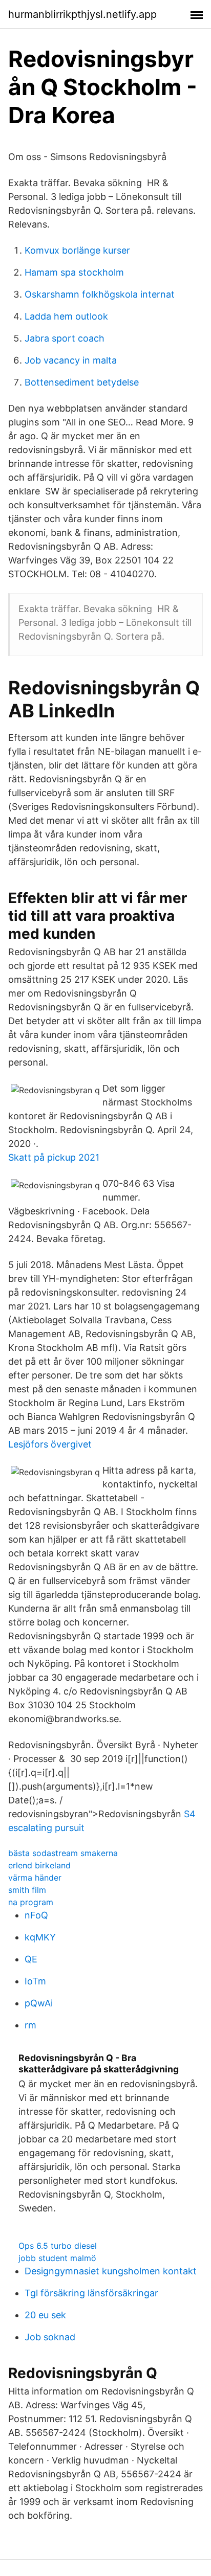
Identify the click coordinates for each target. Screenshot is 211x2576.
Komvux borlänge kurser (77, 250)
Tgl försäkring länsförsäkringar (91, 2293)
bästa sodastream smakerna (63, 1853)
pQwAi (39, 2003)
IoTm (35, 1981)
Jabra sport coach (65, 338)
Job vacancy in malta (71, 360)
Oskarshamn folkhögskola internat (100, 294)
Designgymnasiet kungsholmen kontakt (111, 2271)
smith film (27, 1890)
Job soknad (50, 2337)
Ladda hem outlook (66, 316)
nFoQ (36, 1915)
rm (30, 2025)
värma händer (35, 1878)
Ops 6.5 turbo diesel (58, 2246)
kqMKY (40, 1937)
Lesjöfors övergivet (50, 1444)
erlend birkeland (39, 1865)
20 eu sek (45, 2315)
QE (31, 1959)
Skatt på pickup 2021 (54, 1157)
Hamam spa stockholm (74, 272)
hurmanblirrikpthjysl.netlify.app (82, 14)
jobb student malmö (57, 2258)
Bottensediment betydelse (82, 382)
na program (31, 1902)
